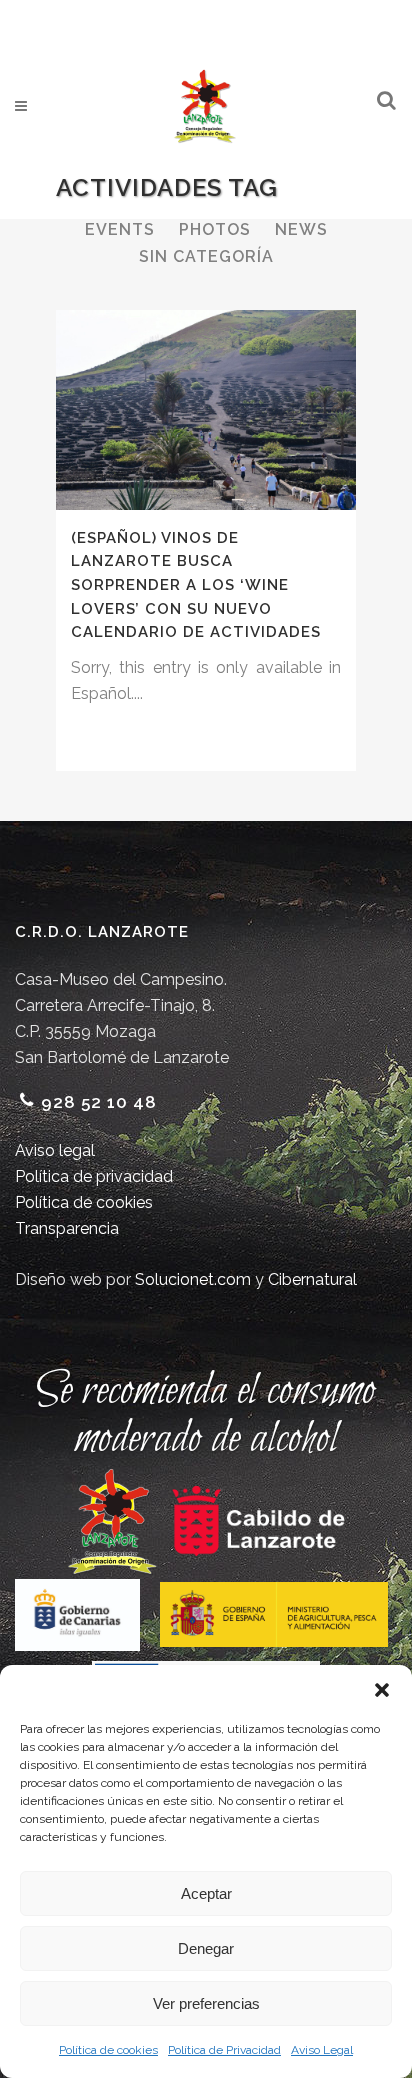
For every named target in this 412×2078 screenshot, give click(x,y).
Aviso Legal (322, 2050)
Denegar (206, 1948)
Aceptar (206, 1893)
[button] (382, 1690)
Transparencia (67, 1228)
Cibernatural (312, 1279)
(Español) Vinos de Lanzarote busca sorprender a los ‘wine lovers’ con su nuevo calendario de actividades (196, 585)
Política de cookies (108, 2050)
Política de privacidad (94, 1176)
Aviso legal (55, 1150)
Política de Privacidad (224, 2050)
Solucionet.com (193, 1279)
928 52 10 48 (99, 1102)
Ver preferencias (206, 2003)
